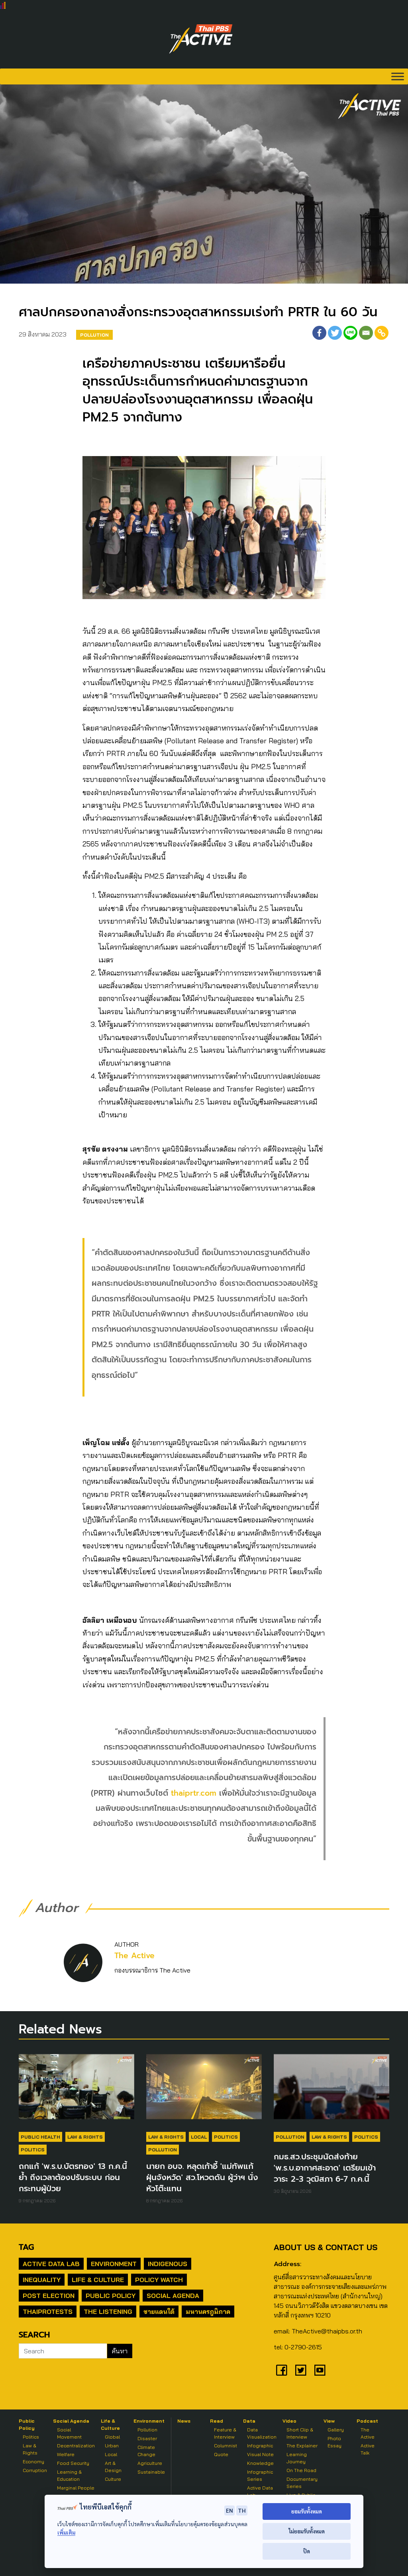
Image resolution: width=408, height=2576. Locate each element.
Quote (221, 2454)
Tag (26, 2247)
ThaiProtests (48, 2312)
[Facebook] (319, 333)
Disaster (147, 2438)
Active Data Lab (51, 2264)
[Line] (350, 333)
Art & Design (113, 2467)
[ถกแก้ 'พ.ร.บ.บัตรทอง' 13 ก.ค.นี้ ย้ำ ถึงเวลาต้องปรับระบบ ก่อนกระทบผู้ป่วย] (76, 2090)
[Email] (366, 333)
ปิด (307, 2551)
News (184, 2421)
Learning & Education (69, 2475)
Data (249, 2421)
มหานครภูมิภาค (208, 2312)
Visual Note (260, 2454)
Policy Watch (159, 2280)
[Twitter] (335, 333)
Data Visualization (262, 2433)
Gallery (336, 2430)
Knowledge (260, 2463)
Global (112, 2437)
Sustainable (151, 2472)
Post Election (49, 2296)
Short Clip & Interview (300, 2433)
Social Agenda (173, 2296)
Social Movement (69, 2433)
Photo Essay (334, 2442)
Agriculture (150, 2463)
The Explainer (302, 2446)
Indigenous (168, 2264)
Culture (113, 2479)
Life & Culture (98, 2280)
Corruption (35, 2470)
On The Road (301, 2470)
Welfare (66, 2454)
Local (199, 2137)
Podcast (367, 2421)
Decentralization (76, 2446)
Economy (33, 2461)
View (329, 2421)
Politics (33, 2150)
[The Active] (201, 39)
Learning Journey (297, 2458)
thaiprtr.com (194, 1793)
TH (242, 2510)
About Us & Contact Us (326, 2247)
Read (217, 2421)
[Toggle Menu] (398, 76)
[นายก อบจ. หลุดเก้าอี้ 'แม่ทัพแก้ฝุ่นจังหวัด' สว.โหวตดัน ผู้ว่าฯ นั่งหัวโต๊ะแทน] (204, 2090)
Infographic (260, 2446)
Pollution (94, 335)
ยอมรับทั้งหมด (307, 2511)
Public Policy (111, 2296)
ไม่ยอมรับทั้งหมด (307, 2531)
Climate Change (146, 2451)
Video (289, 2421)
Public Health (40, 2137)
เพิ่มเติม (66, 2532)
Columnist (226, 2446)
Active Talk (368, 2449)
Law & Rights (85, 2137)
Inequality (42, 2280)
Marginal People (76, 2488)
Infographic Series (260, 2475)
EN (229, 2510)
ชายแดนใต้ (159, 2312)
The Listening (108, 2312)
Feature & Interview (225, 2433)
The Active (134, 1956)
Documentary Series (302, 2483)
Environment (114, 2264)
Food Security (73, 2463)
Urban (112, 2446)
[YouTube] (320, 2370)
